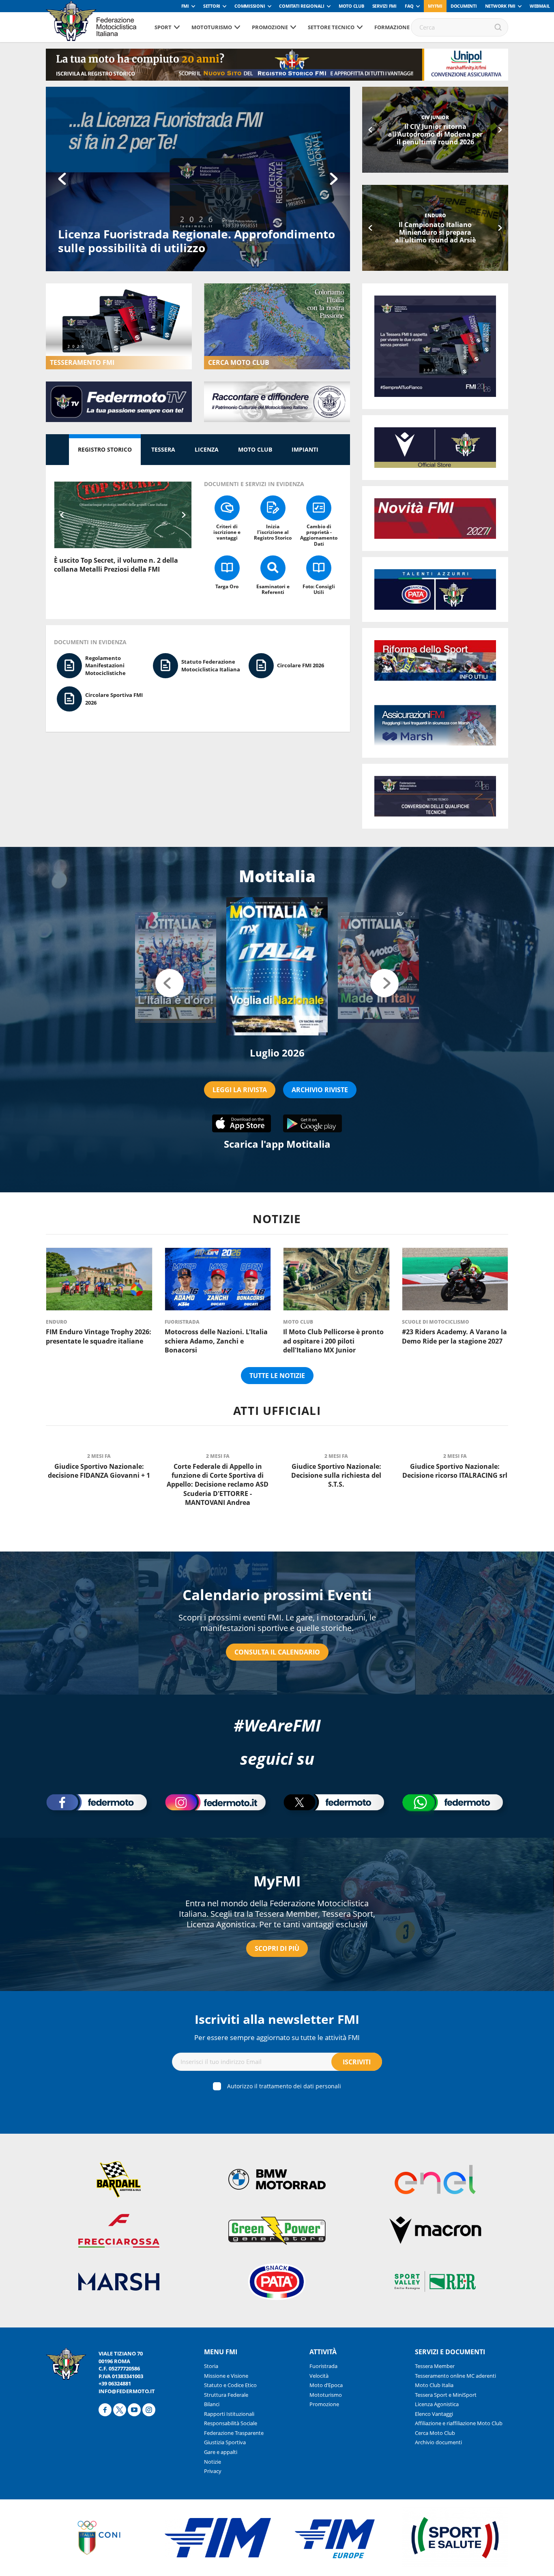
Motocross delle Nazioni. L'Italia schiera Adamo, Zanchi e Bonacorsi (216, 1341)
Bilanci (212, 2404)
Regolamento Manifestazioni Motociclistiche (105, 665)
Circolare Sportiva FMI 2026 (114, 699)
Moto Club (351, 6)
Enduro (57, 1322)
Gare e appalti (221, 2452)
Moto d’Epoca (326, 2385)
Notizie (213, 2462)
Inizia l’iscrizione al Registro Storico (273, 532)
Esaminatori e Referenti (273, 589)
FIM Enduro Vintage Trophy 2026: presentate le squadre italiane (99, 1336)
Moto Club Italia (434, 2385)
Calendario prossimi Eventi (277, 1595)
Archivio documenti (438, 2442)
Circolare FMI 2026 (301, 665)
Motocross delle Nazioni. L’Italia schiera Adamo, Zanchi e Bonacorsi (193, 241)
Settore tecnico (331, 27)
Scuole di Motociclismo (435, 215)
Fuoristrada (182, 1322)
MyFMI (277, 1881)
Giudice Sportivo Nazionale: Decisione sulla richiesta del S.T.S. (336, 1476)
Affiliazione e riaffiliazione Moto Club (459, 2423)
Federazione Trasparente (234, 2433)
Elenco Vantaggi (434, 2414)
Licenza (207, 449)
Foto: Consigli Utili (319, 589)
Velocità (319, 2376)
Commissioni (250, 6)
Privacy (213, 2471)
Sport (163, 27)
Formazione (392, 27)
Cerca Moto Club (435, 2433)
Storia (211, 2366)
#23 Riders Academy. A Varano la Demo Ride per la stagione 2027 (435, 232)
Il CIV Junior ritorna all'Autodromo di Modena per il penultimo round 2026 (435, 134)
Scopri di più (277, 1948)
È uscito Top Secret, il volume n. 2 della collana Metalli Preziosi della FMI (116, 565)
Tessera (163, 449)
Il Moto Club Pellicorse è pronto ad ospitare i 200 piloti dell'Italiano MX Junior (333, 1341)
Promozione (270, 27)
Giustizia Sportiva (225, 2442)
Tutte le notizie (277, 1376)
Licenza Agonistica (437, 2404)
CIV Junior (435, 117)
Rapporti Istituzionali (229, 2414)
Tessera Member (435, 2366)
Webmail (540, 6)
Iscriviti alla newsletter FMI (277, 2019)
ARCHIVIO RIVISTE (320, 1090)
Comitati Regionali (302, 6)
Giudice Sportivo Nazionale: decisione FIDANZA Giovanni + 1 (99, 1471)
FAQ (409, 6)
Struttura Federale (226, 2395)
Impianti (305, 449)
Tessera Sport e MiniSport (446, 2395)
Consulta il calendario (277, 1652)
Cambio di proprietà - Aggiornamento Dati (319, 535)
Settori (212, 6)
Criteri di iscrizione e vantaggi (227, 532)
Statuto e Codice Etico (230, 2385)
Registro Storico (105, 449)
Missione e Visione (226, 2376)
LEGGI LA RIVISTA (240, 1090)
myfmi (435, 6)
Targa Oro (227, 586)
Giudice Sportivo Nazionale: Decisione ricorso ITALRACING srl (455, 1471)
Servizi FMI (384, 6)
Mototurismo (212, 27)
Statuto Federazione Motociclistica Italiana (211, 665)
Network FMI (500, 6)
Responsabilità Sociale (231, 2423)
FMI (185, 6)
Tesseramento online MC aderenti (455, 2376)
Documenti (464, 6)
